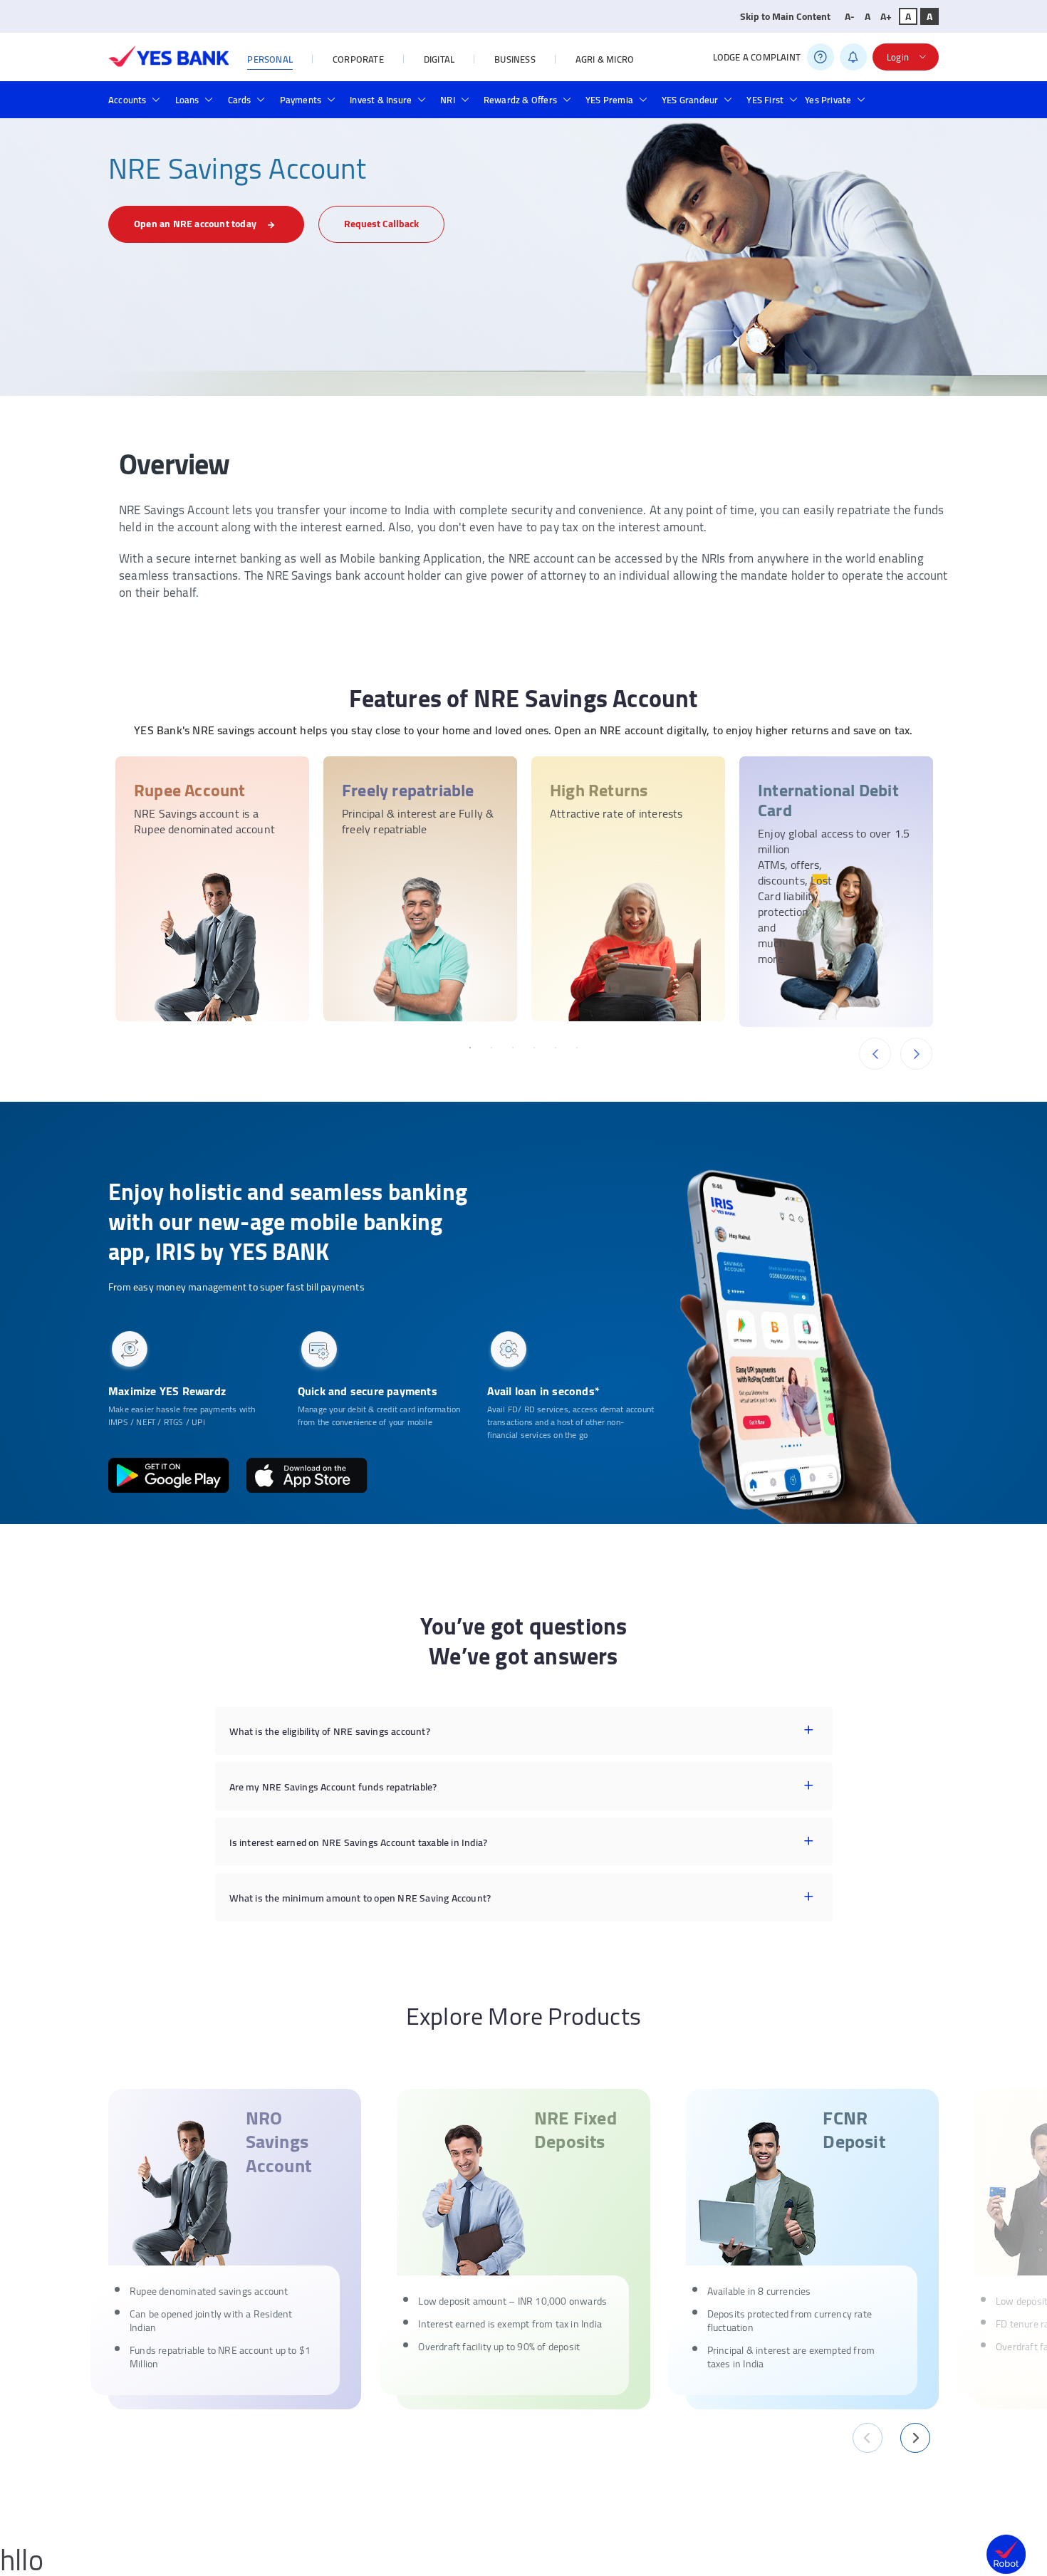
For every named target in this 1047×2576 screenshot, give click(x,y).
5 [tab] (556, 1048)
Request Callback (381, 224)
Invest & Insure (381, 100)
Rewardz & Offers (520, 100)
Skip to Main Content (785, 16)
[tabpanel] (212, 889)
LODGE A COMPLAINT (757, 57)
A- (850, 16)
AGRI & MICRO (605, 59)
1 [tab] (470, 1048)
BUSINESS (515, 59)
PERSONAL (270, 59)
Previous (875, 1054)
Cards (240, 100)
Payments (301, 100)
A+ (886, 16)
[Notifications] (853, 57)
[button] (868, 2440)
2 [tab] (491, 1048)
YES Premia (609, 100)
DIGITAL (439, 59)
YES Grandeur (690, 100)
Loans (187, 100)
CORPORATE (358, 59)
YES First (765, 100)
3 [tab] (513, 1048)
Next (916, 1054)
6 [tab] (577, 1048)
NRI (448, 100)
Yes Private (828, 100)
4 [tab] (534, 1048)
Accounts (127, 100)
